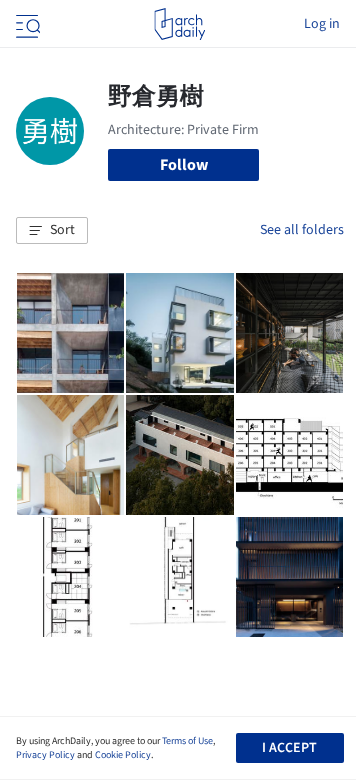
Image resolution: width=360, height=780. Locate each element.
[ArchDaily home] (179, 24)
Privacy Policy (45, 755)
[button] (52, 231)
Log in (322, 24)
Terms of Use (187, 741)
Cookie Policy (123, 755)
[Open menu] (26, 24)
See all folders (302, 230)
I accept (289, 748)
